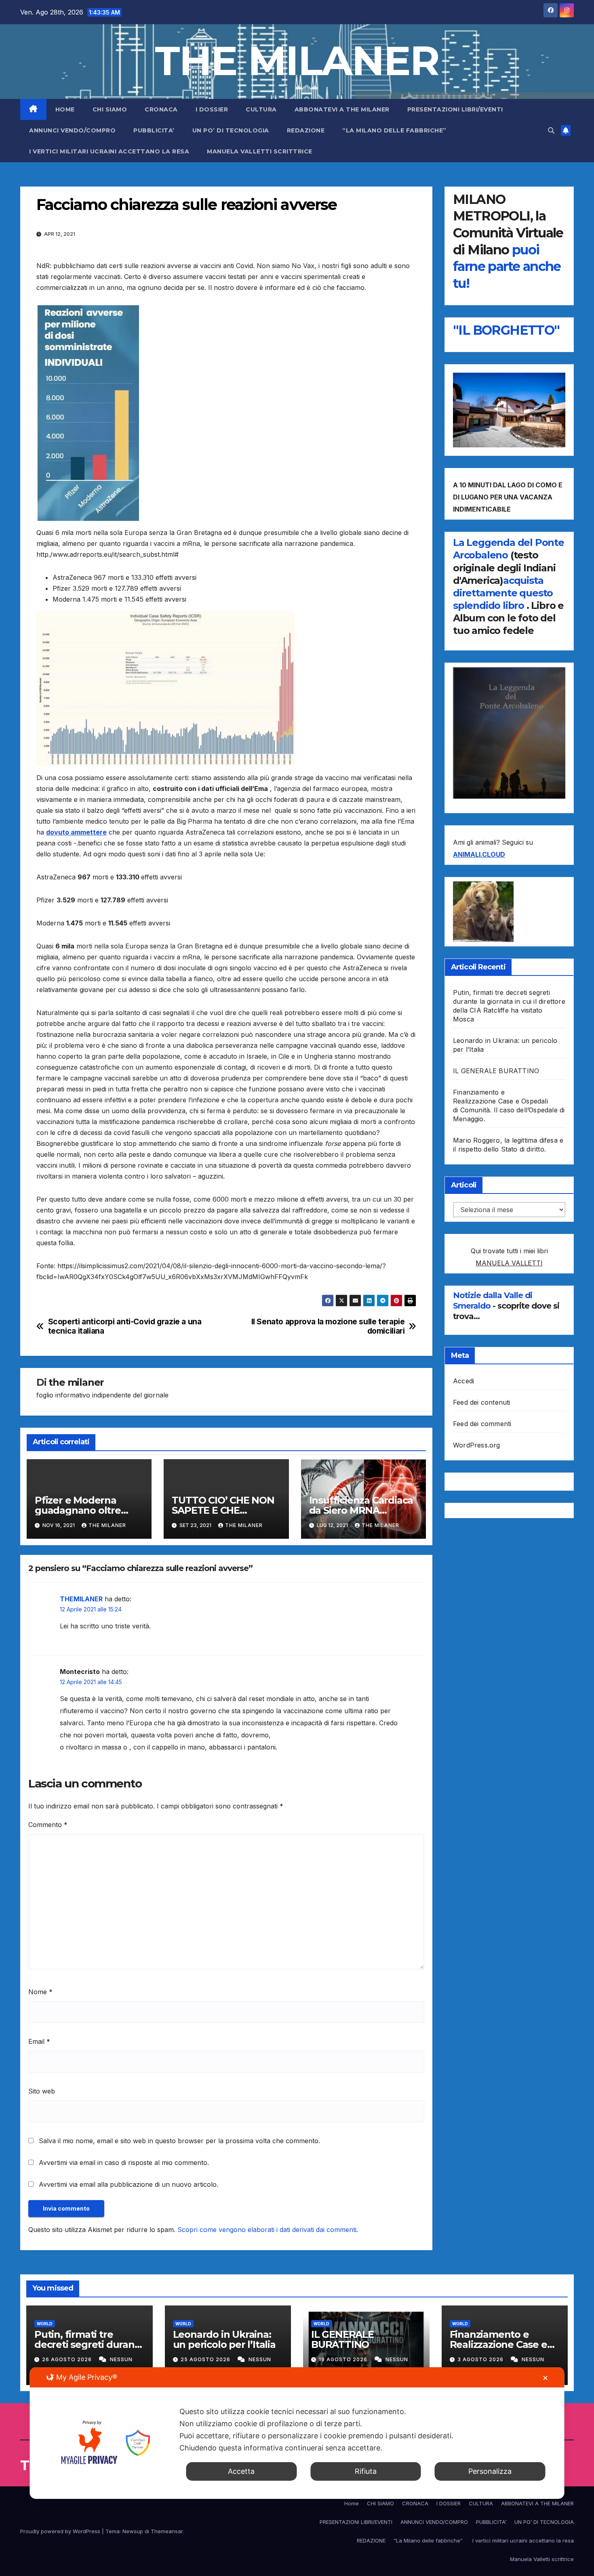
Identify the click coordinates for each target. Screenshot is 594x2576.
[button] (551, 130)
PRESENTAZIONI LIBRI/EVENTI (455, 109)
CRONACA (161, 109)
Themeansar (167, 2531)
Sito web (42, 2091)
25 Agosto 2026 (206, 2359)
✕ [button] (545, 2378)
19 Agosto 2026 (344, 2359)
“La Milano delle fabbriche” (395, 130)
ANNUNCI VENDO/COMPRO (72, 130)
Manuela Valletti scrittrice (260, 151)
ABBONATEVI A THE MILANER (342, 109)
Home (65, 109)
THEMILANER (81, 1599)
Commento (48, 1825)
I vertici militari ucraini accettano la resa (109, 151)
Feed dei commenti (482, 1424)
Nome (40, 1992)
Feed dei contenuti (482, 1402)
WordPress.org (477, 1445)
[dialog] (297, 2433)
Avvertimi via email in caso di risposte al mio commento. (124, 2163)
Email (39, 2041)
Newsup (133, 2531)
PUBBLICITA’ (154, 130)
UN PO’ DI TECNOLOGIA (231, 130)
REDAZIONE (306, 130)
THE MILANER (297, 61)
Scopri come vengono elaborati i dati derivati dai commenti (267, 2230)
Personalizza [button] (490, 2471)
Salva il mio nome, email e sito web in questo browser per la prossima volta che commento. (179, 2141)
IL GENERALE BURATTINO (496, 1071)
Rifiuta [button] (366, 2471)
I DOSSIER (212, 109)
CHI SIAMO (110, 109)
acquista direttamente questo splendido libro (503, 593)
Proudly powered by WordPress (61, 2531)
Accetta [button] (241, 2471)
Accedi (463, 1381)
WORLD (45, 2324)
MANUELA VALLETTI (509, 1263)
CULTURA (261, 109)
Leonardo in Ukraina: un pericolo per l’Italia (224, 2339)
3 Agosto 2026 (481, 2359)
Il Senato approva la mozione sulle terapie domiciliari (328, 1326)
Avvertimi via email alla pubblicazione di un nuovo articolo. (128, 2184)
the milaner (76, 1382)
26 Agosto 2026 (68, 2359)
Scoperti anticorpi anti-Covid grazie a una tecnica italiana (125, 1326)
